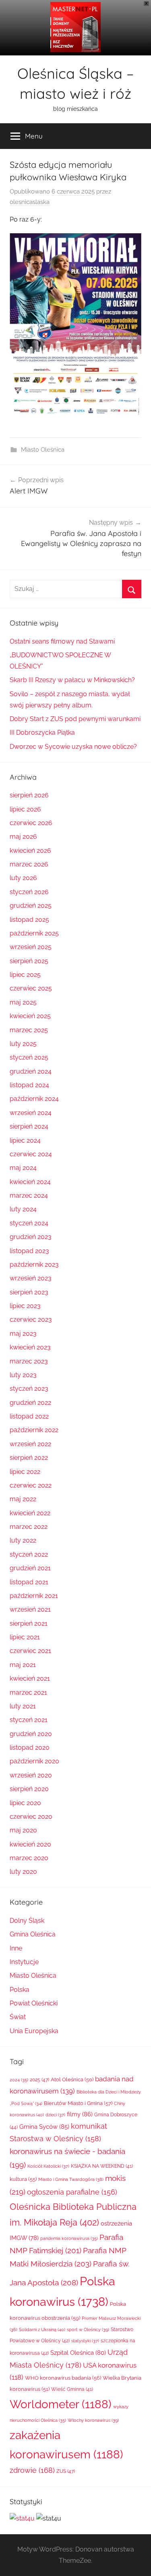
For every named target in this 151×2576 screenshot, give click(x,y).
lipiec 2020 (25, 1803)
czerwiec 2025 (31, 988)
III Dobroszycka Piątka (42, 733)
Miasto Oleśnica (43, 450)
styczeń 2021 (29, 1720)
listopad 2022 (29, 1416)
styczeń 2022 (29, 1554)
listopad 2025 (29, 920)
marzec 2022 (29, 1527)
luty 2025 (23, 1044)
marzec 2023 (29, 1361)
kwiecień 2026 (30, 851)
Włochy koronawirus (93, 2420)
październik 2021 (34, 1596)
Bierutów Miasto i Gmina (78, 2103)
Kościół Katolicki (48, 2166)
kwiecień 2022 (30, 1513)
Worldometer (61, 2404)
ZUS (66, 2471)
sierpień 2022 (29, 1458)
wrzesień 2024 (31, 1113)
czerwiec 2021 (30, 1651)
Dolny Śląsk (27, 1921)
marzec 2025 (29, 1030)
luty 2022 (23, 1540)
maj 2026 (23, 837)
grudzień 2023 (31, 1237)
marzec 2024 (29, 1195)
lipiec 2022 (25, 1472)
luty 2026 (23, 878)
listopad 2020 (30, 1748)
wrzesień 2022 (30, 1444)
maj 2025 (23, 1002)
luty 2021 (23, 1706)
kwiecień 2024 (30, 1182)
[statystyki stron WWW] (22, 2518)
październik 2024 (34, 1099)
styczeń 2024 (29, 1223)
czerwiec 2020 (31, 1817)
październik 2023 (34, 1265)
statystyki (85, 2341)
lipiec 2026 (25, 809)
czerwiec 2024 (31, 1154)
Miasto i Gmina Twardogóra (71, 2179)
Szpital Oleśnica (78, 2353)
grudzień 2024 (31, 1071)
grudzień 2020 (31, 1734)
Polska (20, 1990)
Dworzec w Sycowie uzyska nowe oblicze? (73, 747)
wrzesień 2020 (31, 1775)
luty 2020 (23, 1872)
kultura (23, 2179)
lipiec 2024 (25, 1140)
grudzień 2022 (30, 1403)
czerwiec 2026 (31, 823)
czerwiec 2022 (31, 1485)
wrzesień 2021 (30, 1609)
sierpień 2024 (29, 1126)
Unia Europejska (34, 2031)
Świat (18, 2017)
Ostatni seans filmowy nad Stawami (62, 641)
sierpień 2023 (29, 1292)
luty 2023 (23, 1375)
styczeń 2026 (29, 892)
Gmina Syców (44, 2127)
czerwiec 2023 (31, 1320)
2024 (19, 2080)
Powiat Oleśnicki (34, 2003)
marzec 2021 (28, 1693)
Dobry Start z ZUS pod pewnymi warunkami (75, 719)
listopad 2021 (29, 1582)
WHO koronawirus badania (63, 2378)
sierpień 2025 (29, 961)
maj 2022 (23, 1499)
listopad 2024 (29, 1085)
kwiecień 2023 (30, 1347)
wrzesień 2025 (31, 947)
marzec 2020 (29, 1858)
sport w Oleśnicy (88, 2329)
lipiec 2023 (25, 1306)
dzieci (55, 2115)
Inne (16, 1948)
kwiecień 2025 (30, 1016)
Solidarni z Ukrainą (42, 2329)
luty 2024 (23, 1209)
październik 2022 (34, 1430)
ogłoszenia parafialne (72, 2192)
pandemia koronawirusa (69, 2239)
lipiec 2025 (25, 975)
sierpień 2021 (29, 1623)
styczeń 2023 (29, 1389)
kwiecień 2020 (30, 1844)
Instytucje (24, 1962)
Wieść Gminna (72, 2389)
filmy (80, 2114)
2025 (39, 2080)
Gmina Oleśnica (33, 1934)
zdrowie (32, 2470)
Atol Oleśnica (72, 2080)
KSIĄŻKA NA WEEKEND (102, 2166)
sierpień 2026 (29, 795)
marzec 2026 (29, 864)
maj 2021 (23, 1665)
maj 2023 (23, 1334)
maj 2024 (23, 1168)
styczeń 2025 (29, 1057)
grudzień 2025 (31, 906)
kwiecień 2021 (30, 1678)
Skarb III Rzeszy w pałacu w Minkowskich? (72, 680)
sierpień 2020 (29, 1789)
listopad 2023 (29, 1251)
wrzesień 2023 (31, 1278)
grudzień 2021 (30, 1568)
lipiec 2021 (25, 1637)
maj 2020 (23, 1830)
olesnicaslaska (30, 202)
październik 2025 (34, 933)
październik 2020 (34, 1761)
